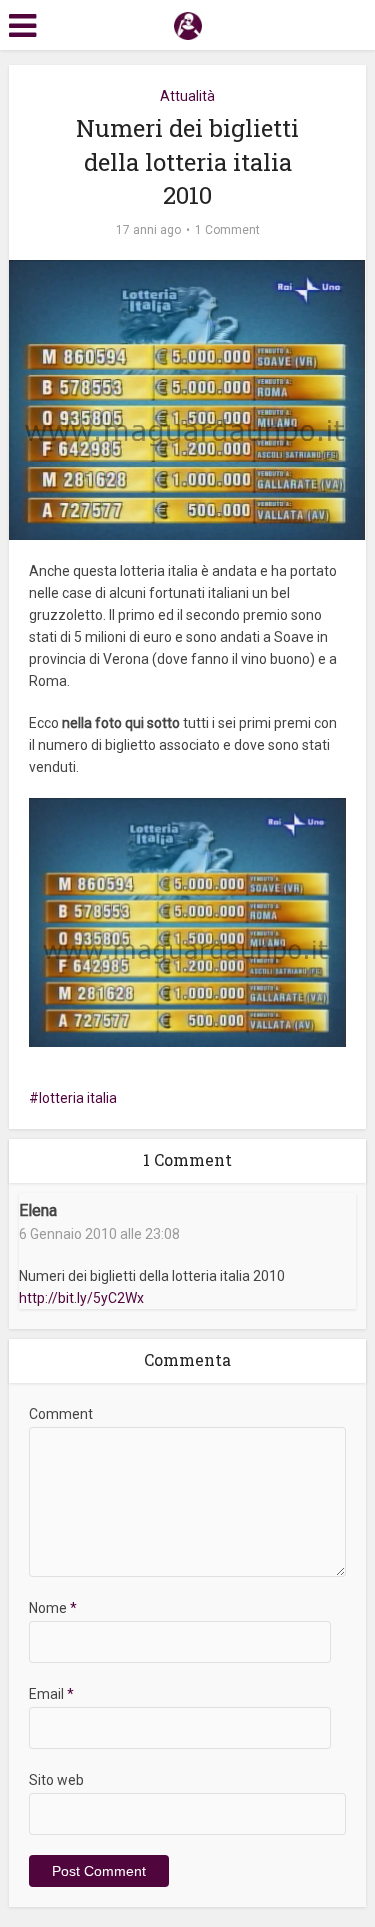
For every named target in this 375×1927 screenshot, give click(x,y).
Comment (61, 1414)
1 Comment (227, 230)
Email (51, 1694)
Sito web (56, 1780)
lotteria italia (78, 1098)
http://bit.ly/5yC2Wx (81, 1298)
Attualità (187, 96)
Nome (53, 1608)
